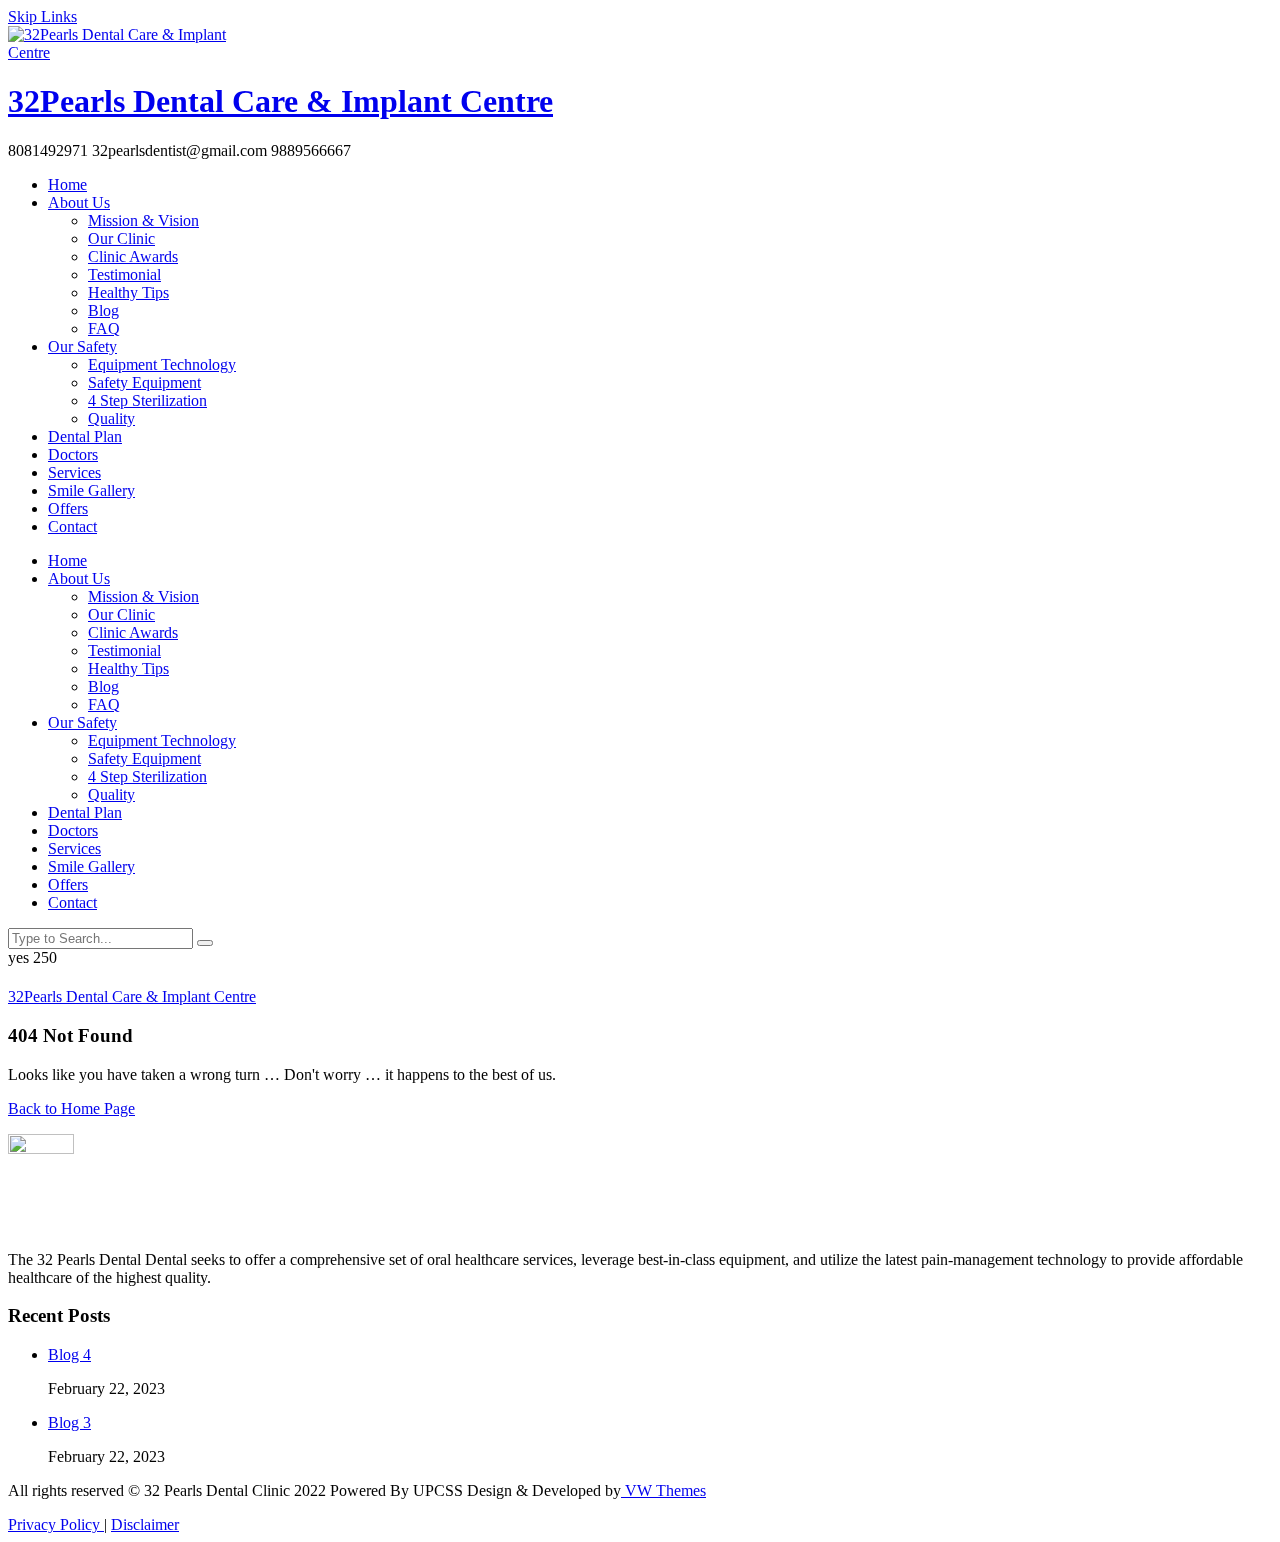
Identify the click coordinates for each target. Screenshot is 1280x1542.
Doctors (73, 454)
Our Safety (82, 346)
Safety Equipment (144, 382)
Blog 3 (69, 1422)
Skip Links (42, 16)
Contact (72, 526)
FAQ (104, 328)
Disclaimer (145, 1524)
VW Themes (663, 1490)
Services (74, 472)
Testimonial (124, 274)
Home (67, 184)
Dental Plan (85, 436)
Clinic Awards (133, 256)
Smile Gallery (91, 490)
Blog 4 (69, 1354)
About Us (79, 202)
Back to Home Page (71, 1108)
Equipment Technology (162, 364)
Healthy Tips (128, 292)
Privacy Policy (56, 1524)
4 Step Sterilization (147, 400)
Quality (111, 418)
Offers (68, 508)
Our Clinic (121, 238)
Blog (103, 310)
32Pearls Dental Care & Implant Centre (280, 101)
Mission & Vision (143, 220)
